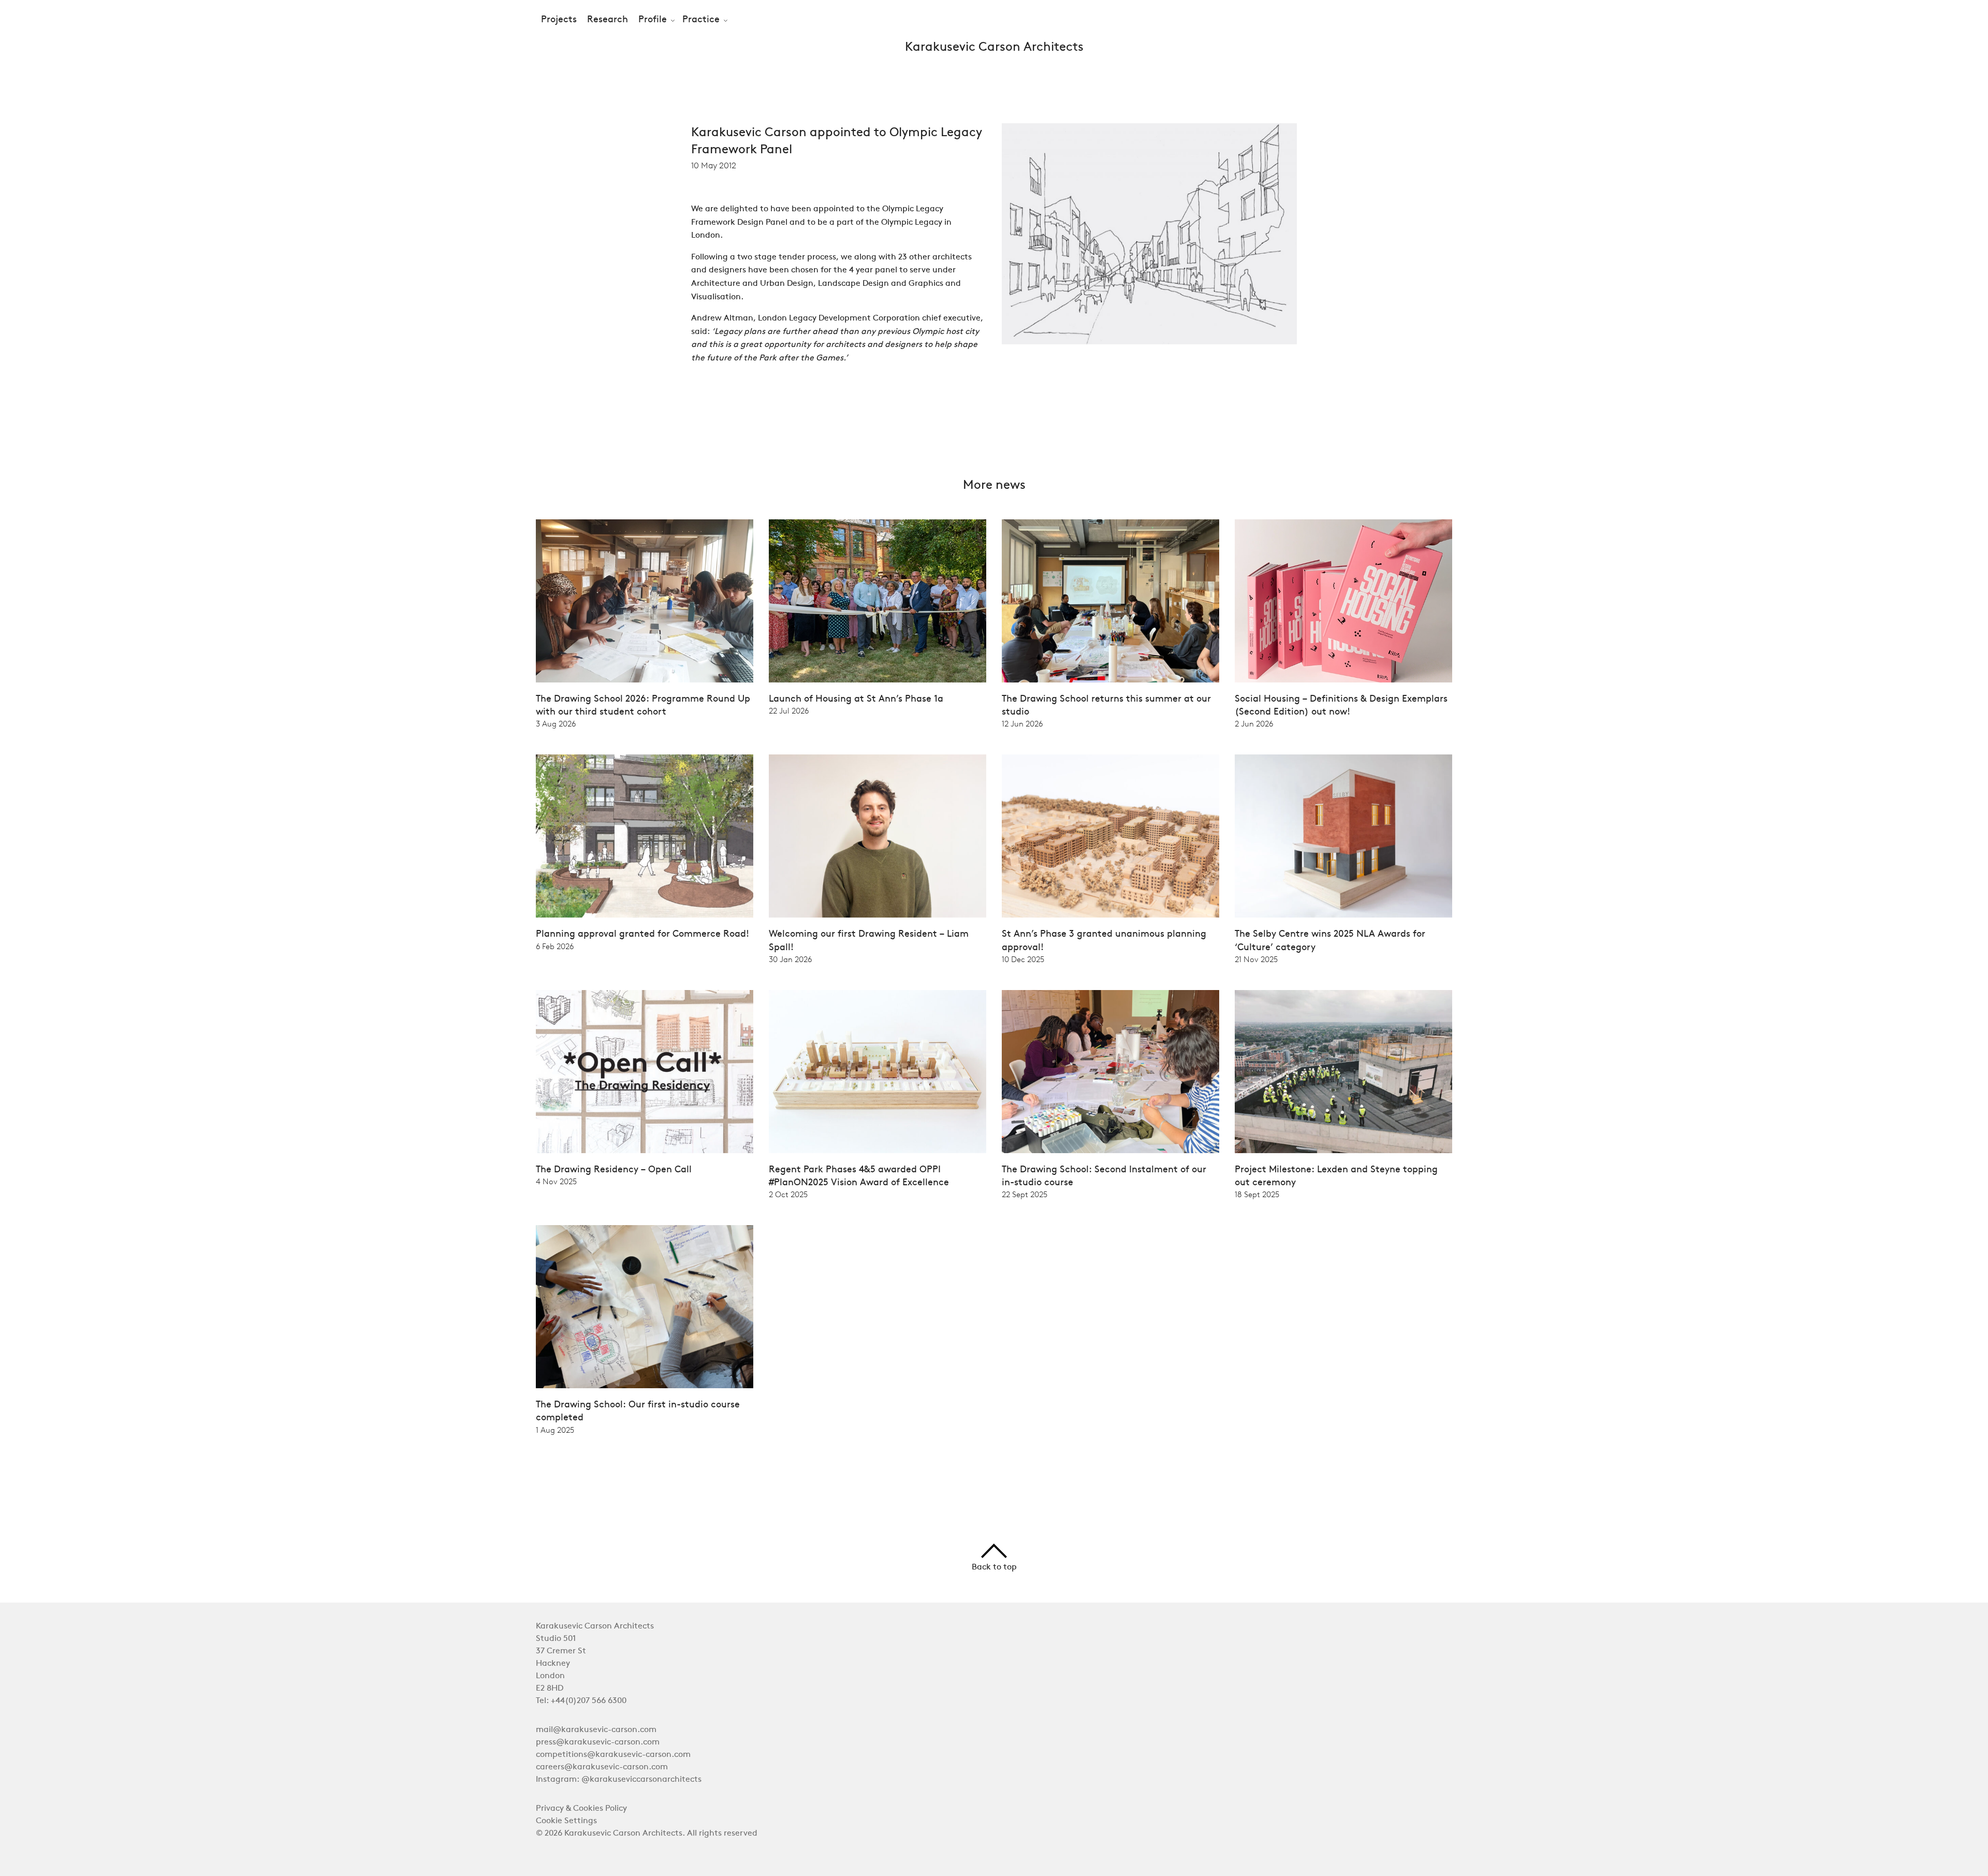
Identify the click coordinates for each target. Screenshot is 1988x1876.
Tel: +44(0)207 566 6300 (581, 1701)
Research (608, 20)
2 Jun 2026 (1254, 724)
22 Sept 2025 (1025, 1195)
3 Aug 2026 (556, 724)
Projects (559, 20)
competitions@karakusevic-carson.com (613, 1755)
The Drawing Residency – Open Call (614, 1170)
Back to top (994, 1567)
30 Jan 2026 (790, 959)
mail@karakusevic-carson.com (596, 1730)
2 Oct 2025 (788, 1195)
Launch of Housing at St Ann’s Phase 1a (856, 699)
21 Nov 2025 (1256, 959)
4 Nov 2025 (556, 1182)
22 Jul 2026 (789, 711)
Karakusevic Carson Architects (994, 48)
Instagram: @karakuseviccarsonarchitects (619, 1780)
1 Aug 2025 (555, 1430)
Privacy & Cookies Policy (581, 1809)
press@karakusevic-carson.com (598, 1742)
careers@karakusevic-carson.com (602, 1767)
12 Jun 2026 (1022, 724)
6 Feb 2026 (555, 947)
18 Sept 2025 (1257, 1195)
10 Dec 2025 (1023, 959)
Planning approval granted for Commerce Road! (642, 934)
